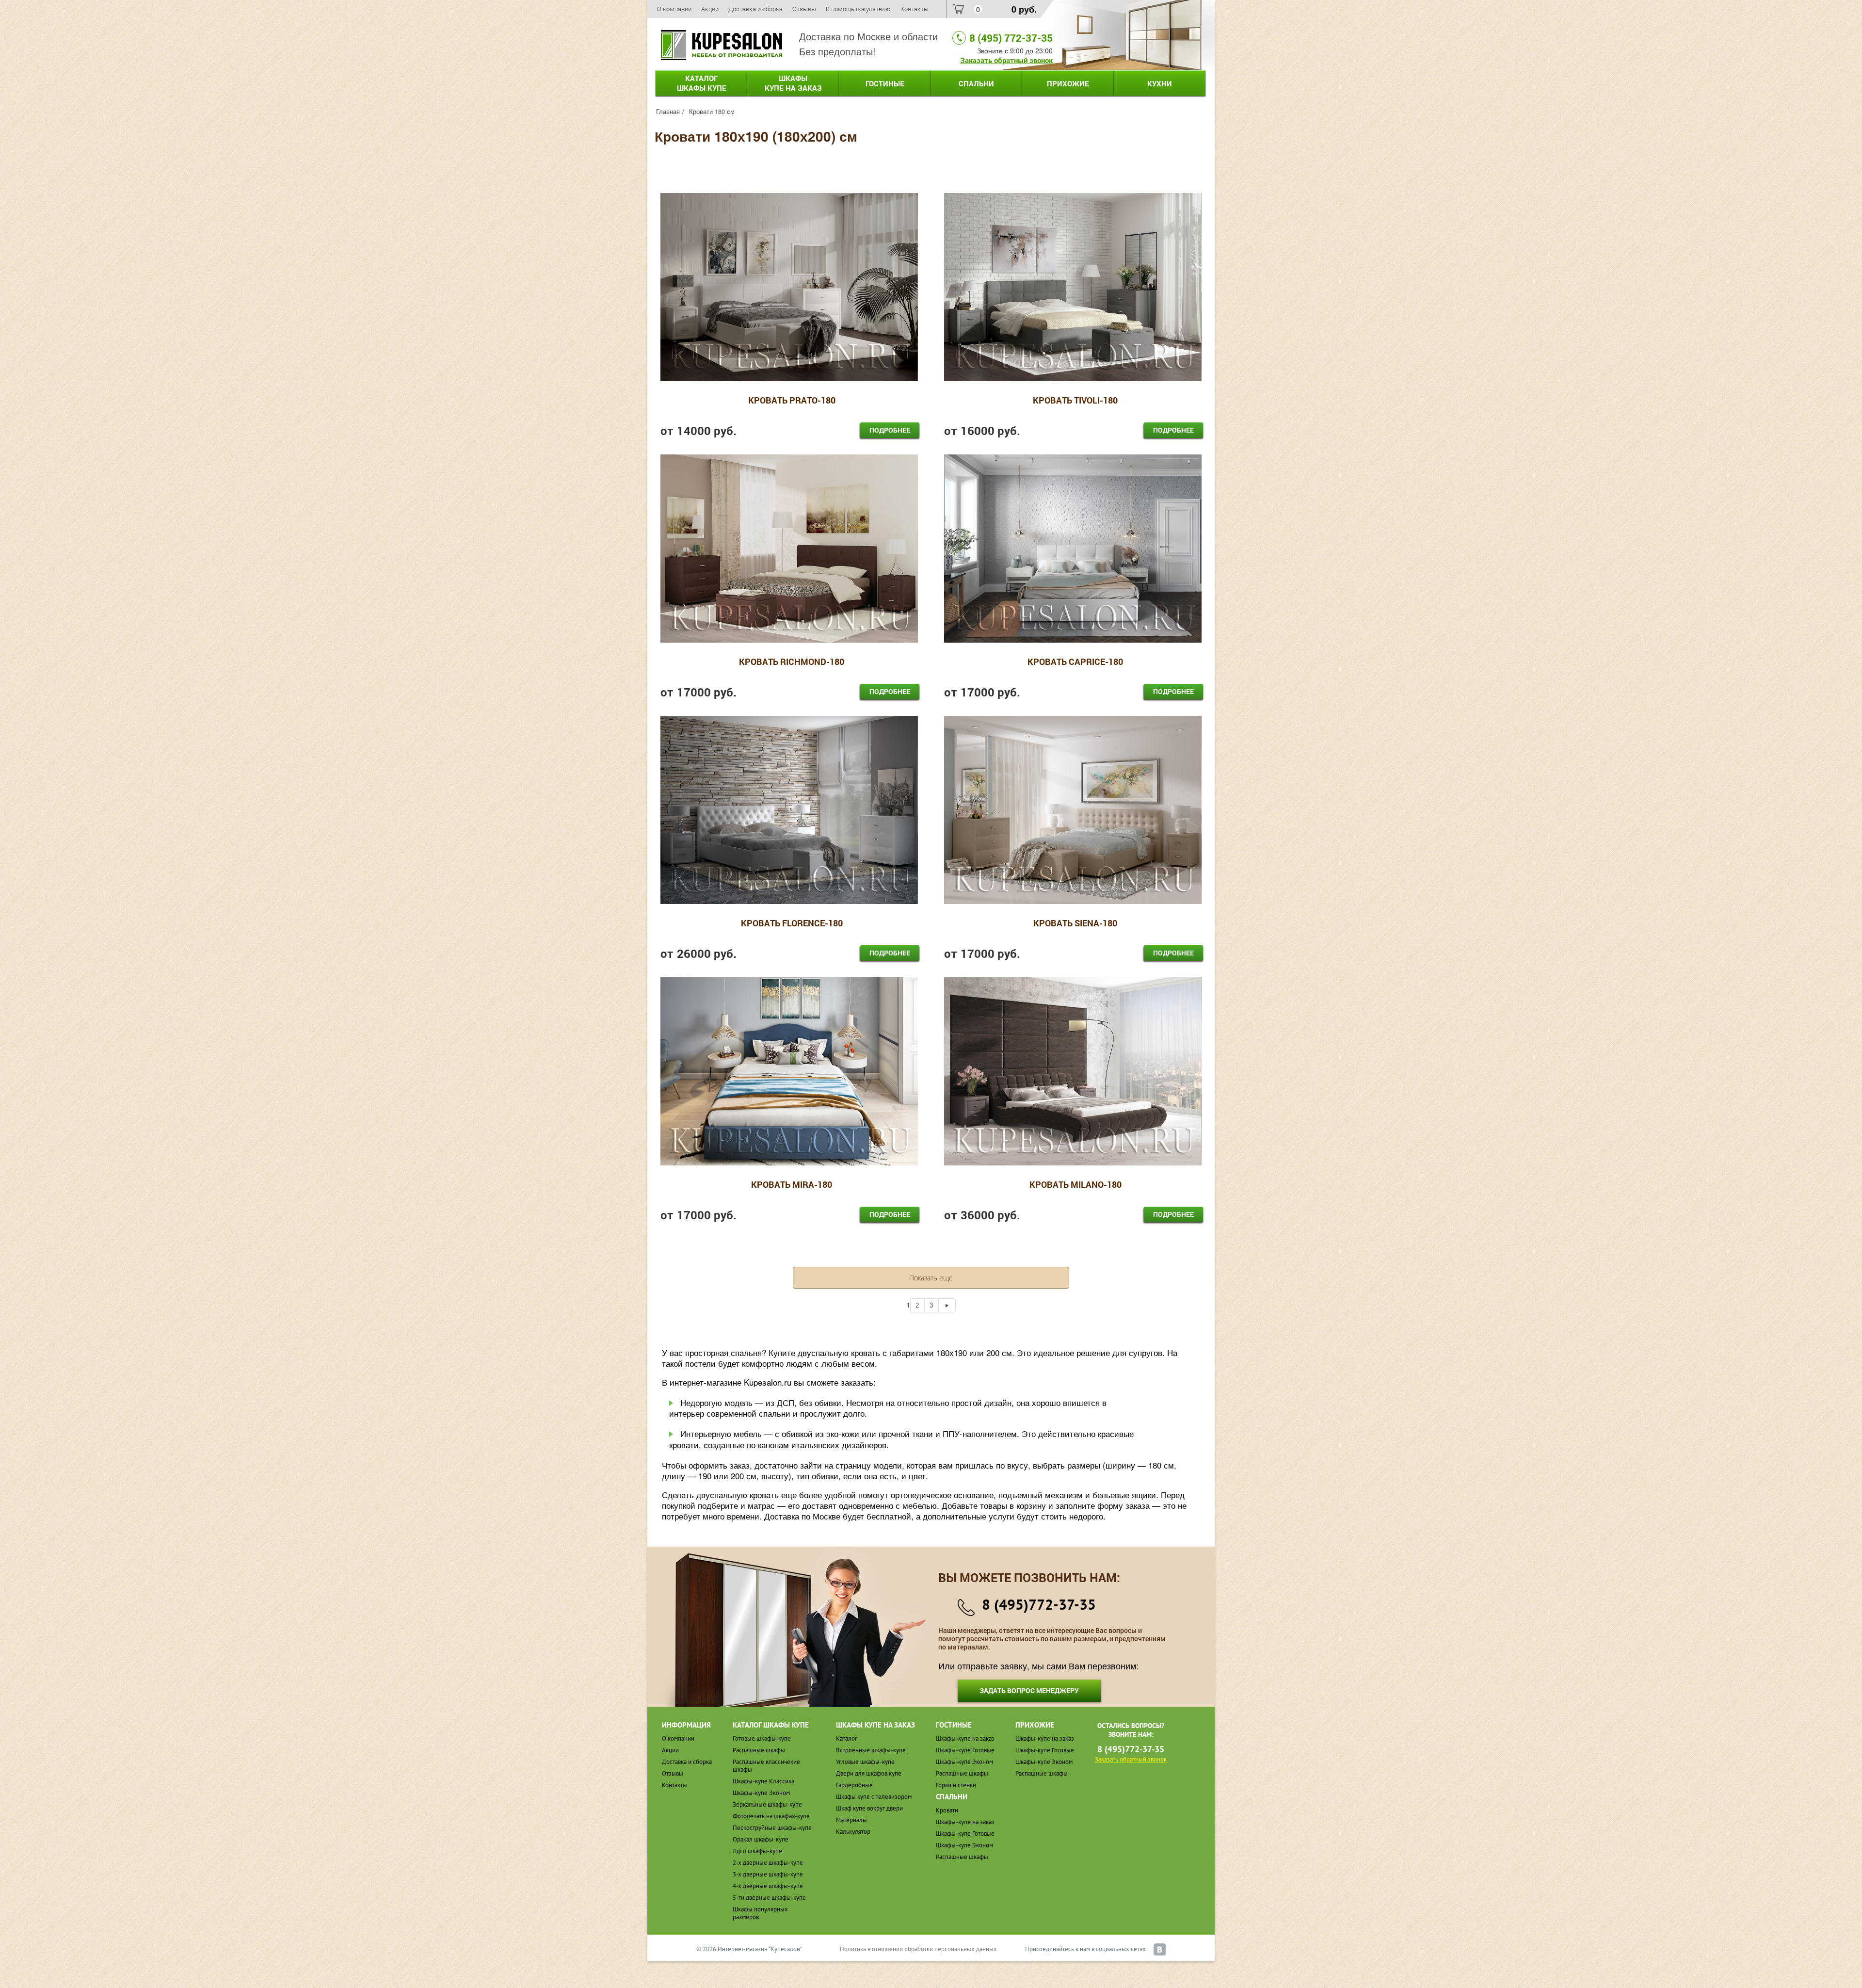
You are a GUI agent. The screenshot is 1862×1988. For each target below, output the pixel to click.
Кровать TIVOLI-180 (1075, 401)
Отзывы (804, 9)
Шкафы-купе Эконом (761, 1793)
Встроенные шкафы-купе (871, 1750)
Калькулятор (853, 1832)
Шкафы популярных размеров (760, 1913)
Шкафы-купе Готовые (965, 1750)
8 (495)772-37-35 (1039, 1604)
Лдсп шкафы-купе (757, 1851)
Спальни (976, 83)
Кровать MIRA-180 (792, 1185)
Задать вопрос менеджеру (1029, 1690)
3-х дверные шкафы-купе (768, 1874)
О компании (674, 9)
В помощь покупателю (858, 9)
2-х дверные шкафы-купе (768, 1863)
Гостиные (885, 83)
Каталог (702, 83)
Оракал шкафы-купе (761, 1839)
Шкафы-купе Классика (763, 1781)
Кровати (947, 1810)
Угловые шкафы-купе (865, 1762)
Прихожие (1068, 83)
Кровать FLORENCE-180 (792, 923)
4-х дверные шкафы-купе (768, 1886)
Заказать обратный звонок (1006, 60)
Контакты (915, 9)
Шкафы (793, 83)
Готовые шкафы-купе (762, 1738)
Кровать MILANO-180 (1075, 1185)
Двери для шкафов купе (869, 1773)
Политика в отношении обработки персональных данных (918, 1949)
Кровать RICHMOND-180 (792, 662)
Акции (710, 9)
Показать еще (931, 1278)
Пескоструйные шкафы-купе (772, 1828)
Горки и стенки (956, 1785)
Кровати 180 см (712, 111)
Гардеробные (854, 1785)
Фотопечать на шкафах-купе (771, 1816)
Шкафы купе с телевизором (874, 1797)
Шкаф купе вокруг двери (869, 1808)
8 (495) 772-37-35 (1011, 38)
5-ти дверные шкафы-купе (769, 1898)
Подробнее (890, 430)
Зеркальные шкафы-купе (767, 1804)
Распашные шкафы (759, 1750)
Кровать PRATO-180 (792, 401)
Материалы (851, 1820)
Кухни (1160, 83)
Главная (668, 111)
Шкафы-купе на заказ (965, 1738)
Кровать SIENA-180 (1075, 923)
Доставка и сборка (755, 9)
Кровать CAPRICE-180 (1075, 662)
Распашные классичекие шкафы (766, 1766)
